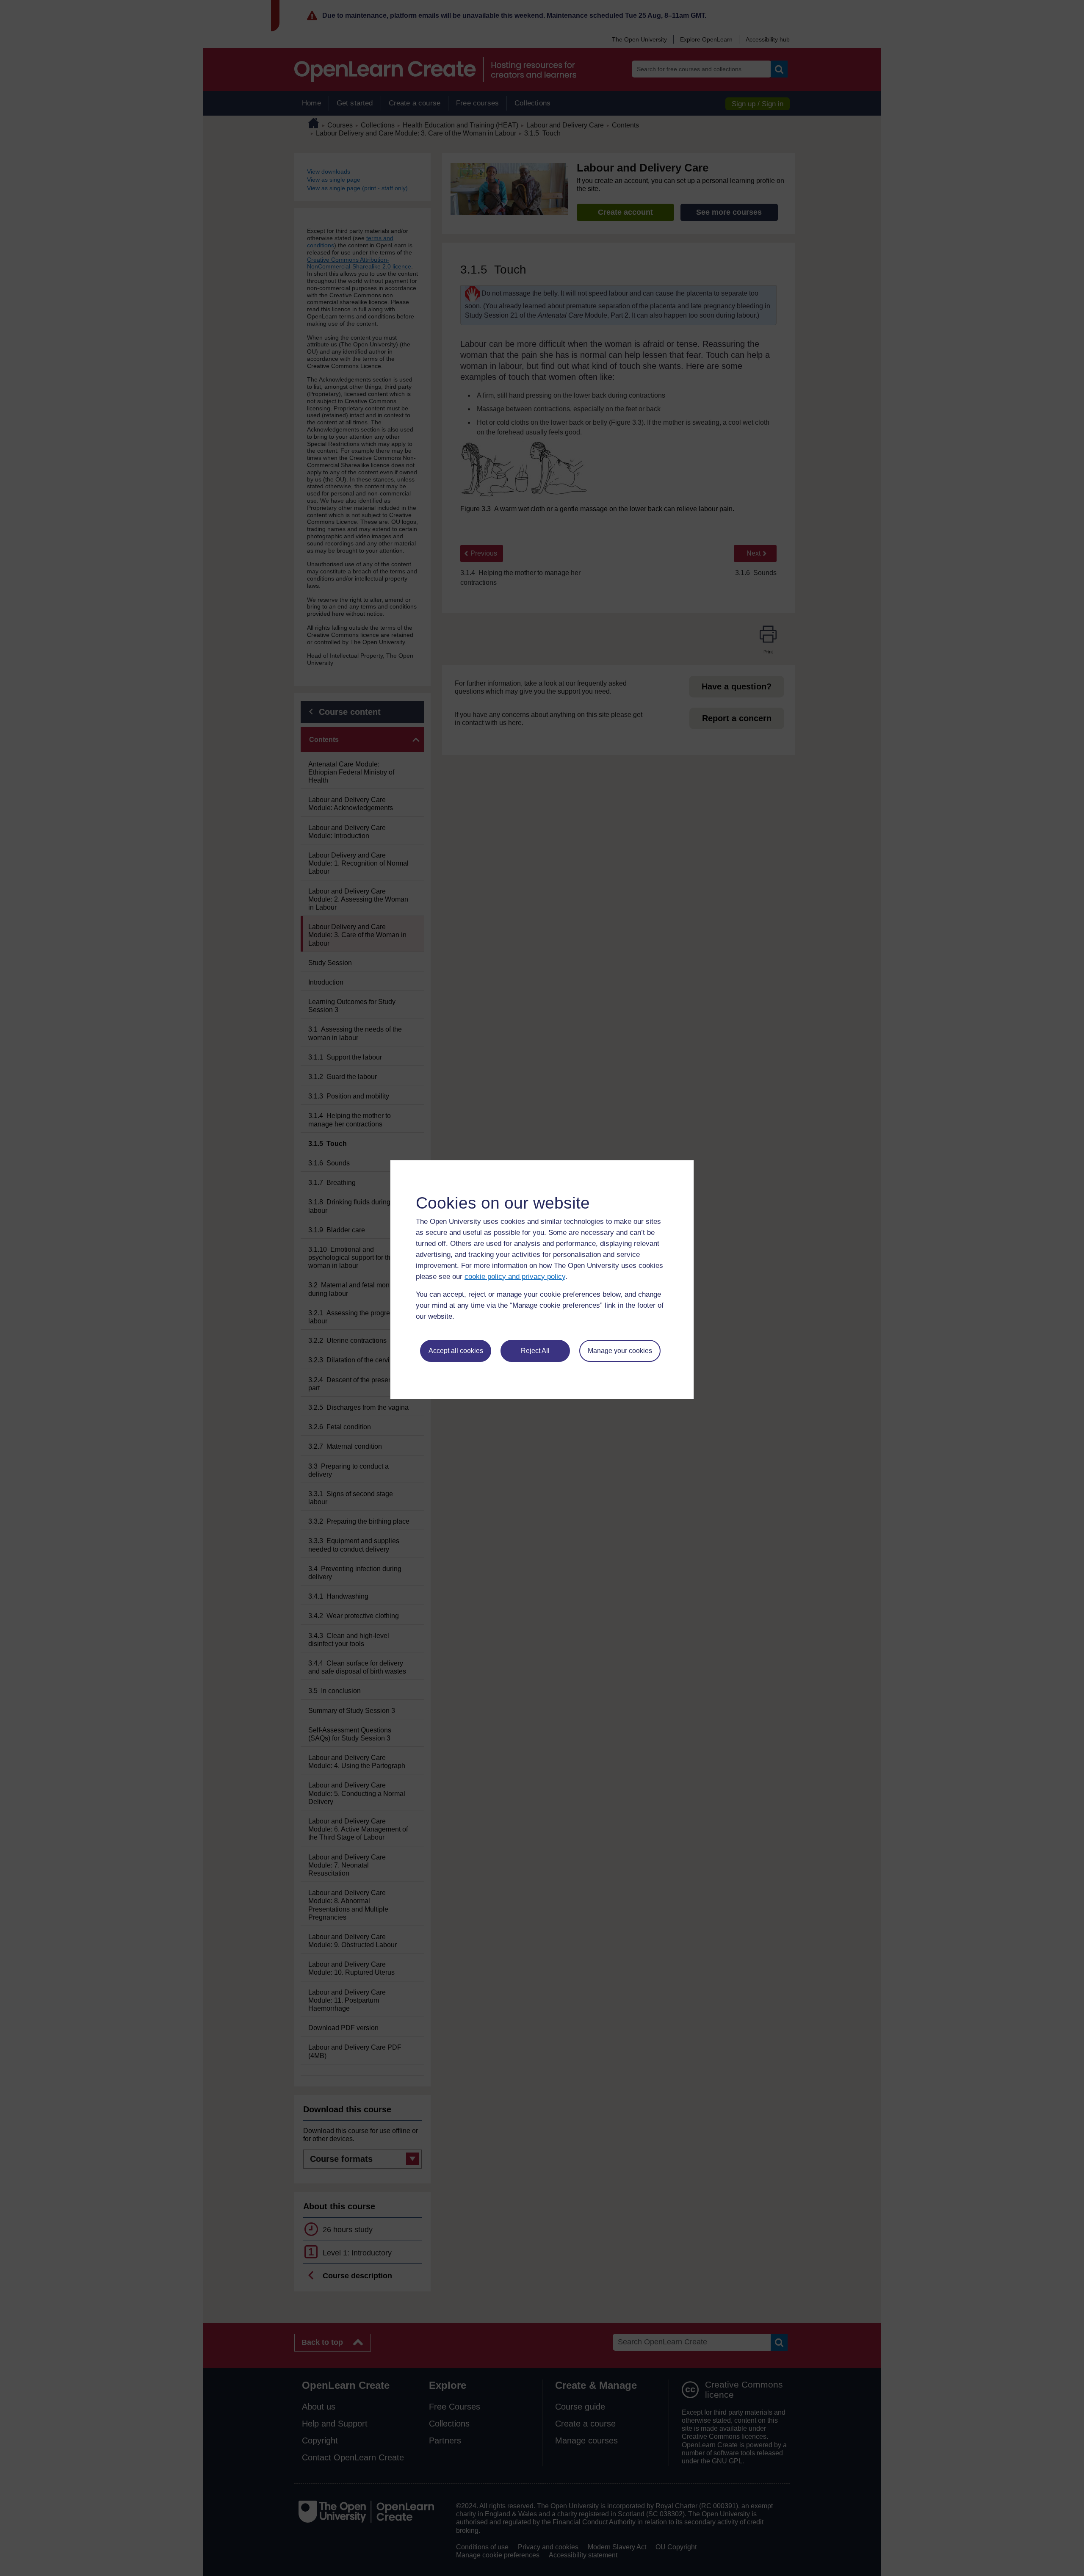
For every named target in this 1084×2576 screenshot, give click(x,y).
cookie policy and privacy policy (515, 1277)
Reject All (535, 1351)
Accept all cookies (456, 1351)
